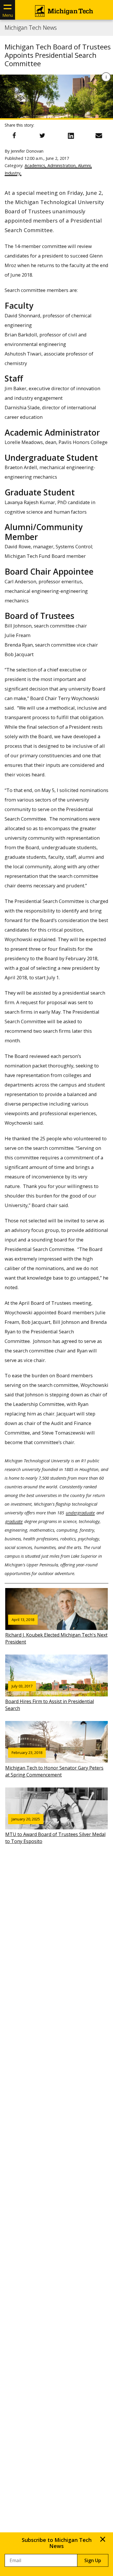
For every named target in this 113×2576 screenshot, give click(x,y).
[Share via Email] (99, 136)
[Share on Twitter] (42, 136)
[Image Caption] (106, 77)
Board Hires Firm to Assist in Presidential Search (50, 1698)
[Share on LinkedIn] (71, 136)
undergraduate (80, 1513)
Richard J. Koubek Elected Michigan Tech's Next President (56, 1631)
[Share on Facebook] (14, 136)
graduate (14, 1521)
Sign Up (93, 2560)
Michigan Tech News (31, 28)
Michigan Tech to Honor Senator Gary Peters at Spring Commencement (54, 1764)
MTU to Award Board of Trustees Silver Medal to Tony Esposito (55, 1831)
